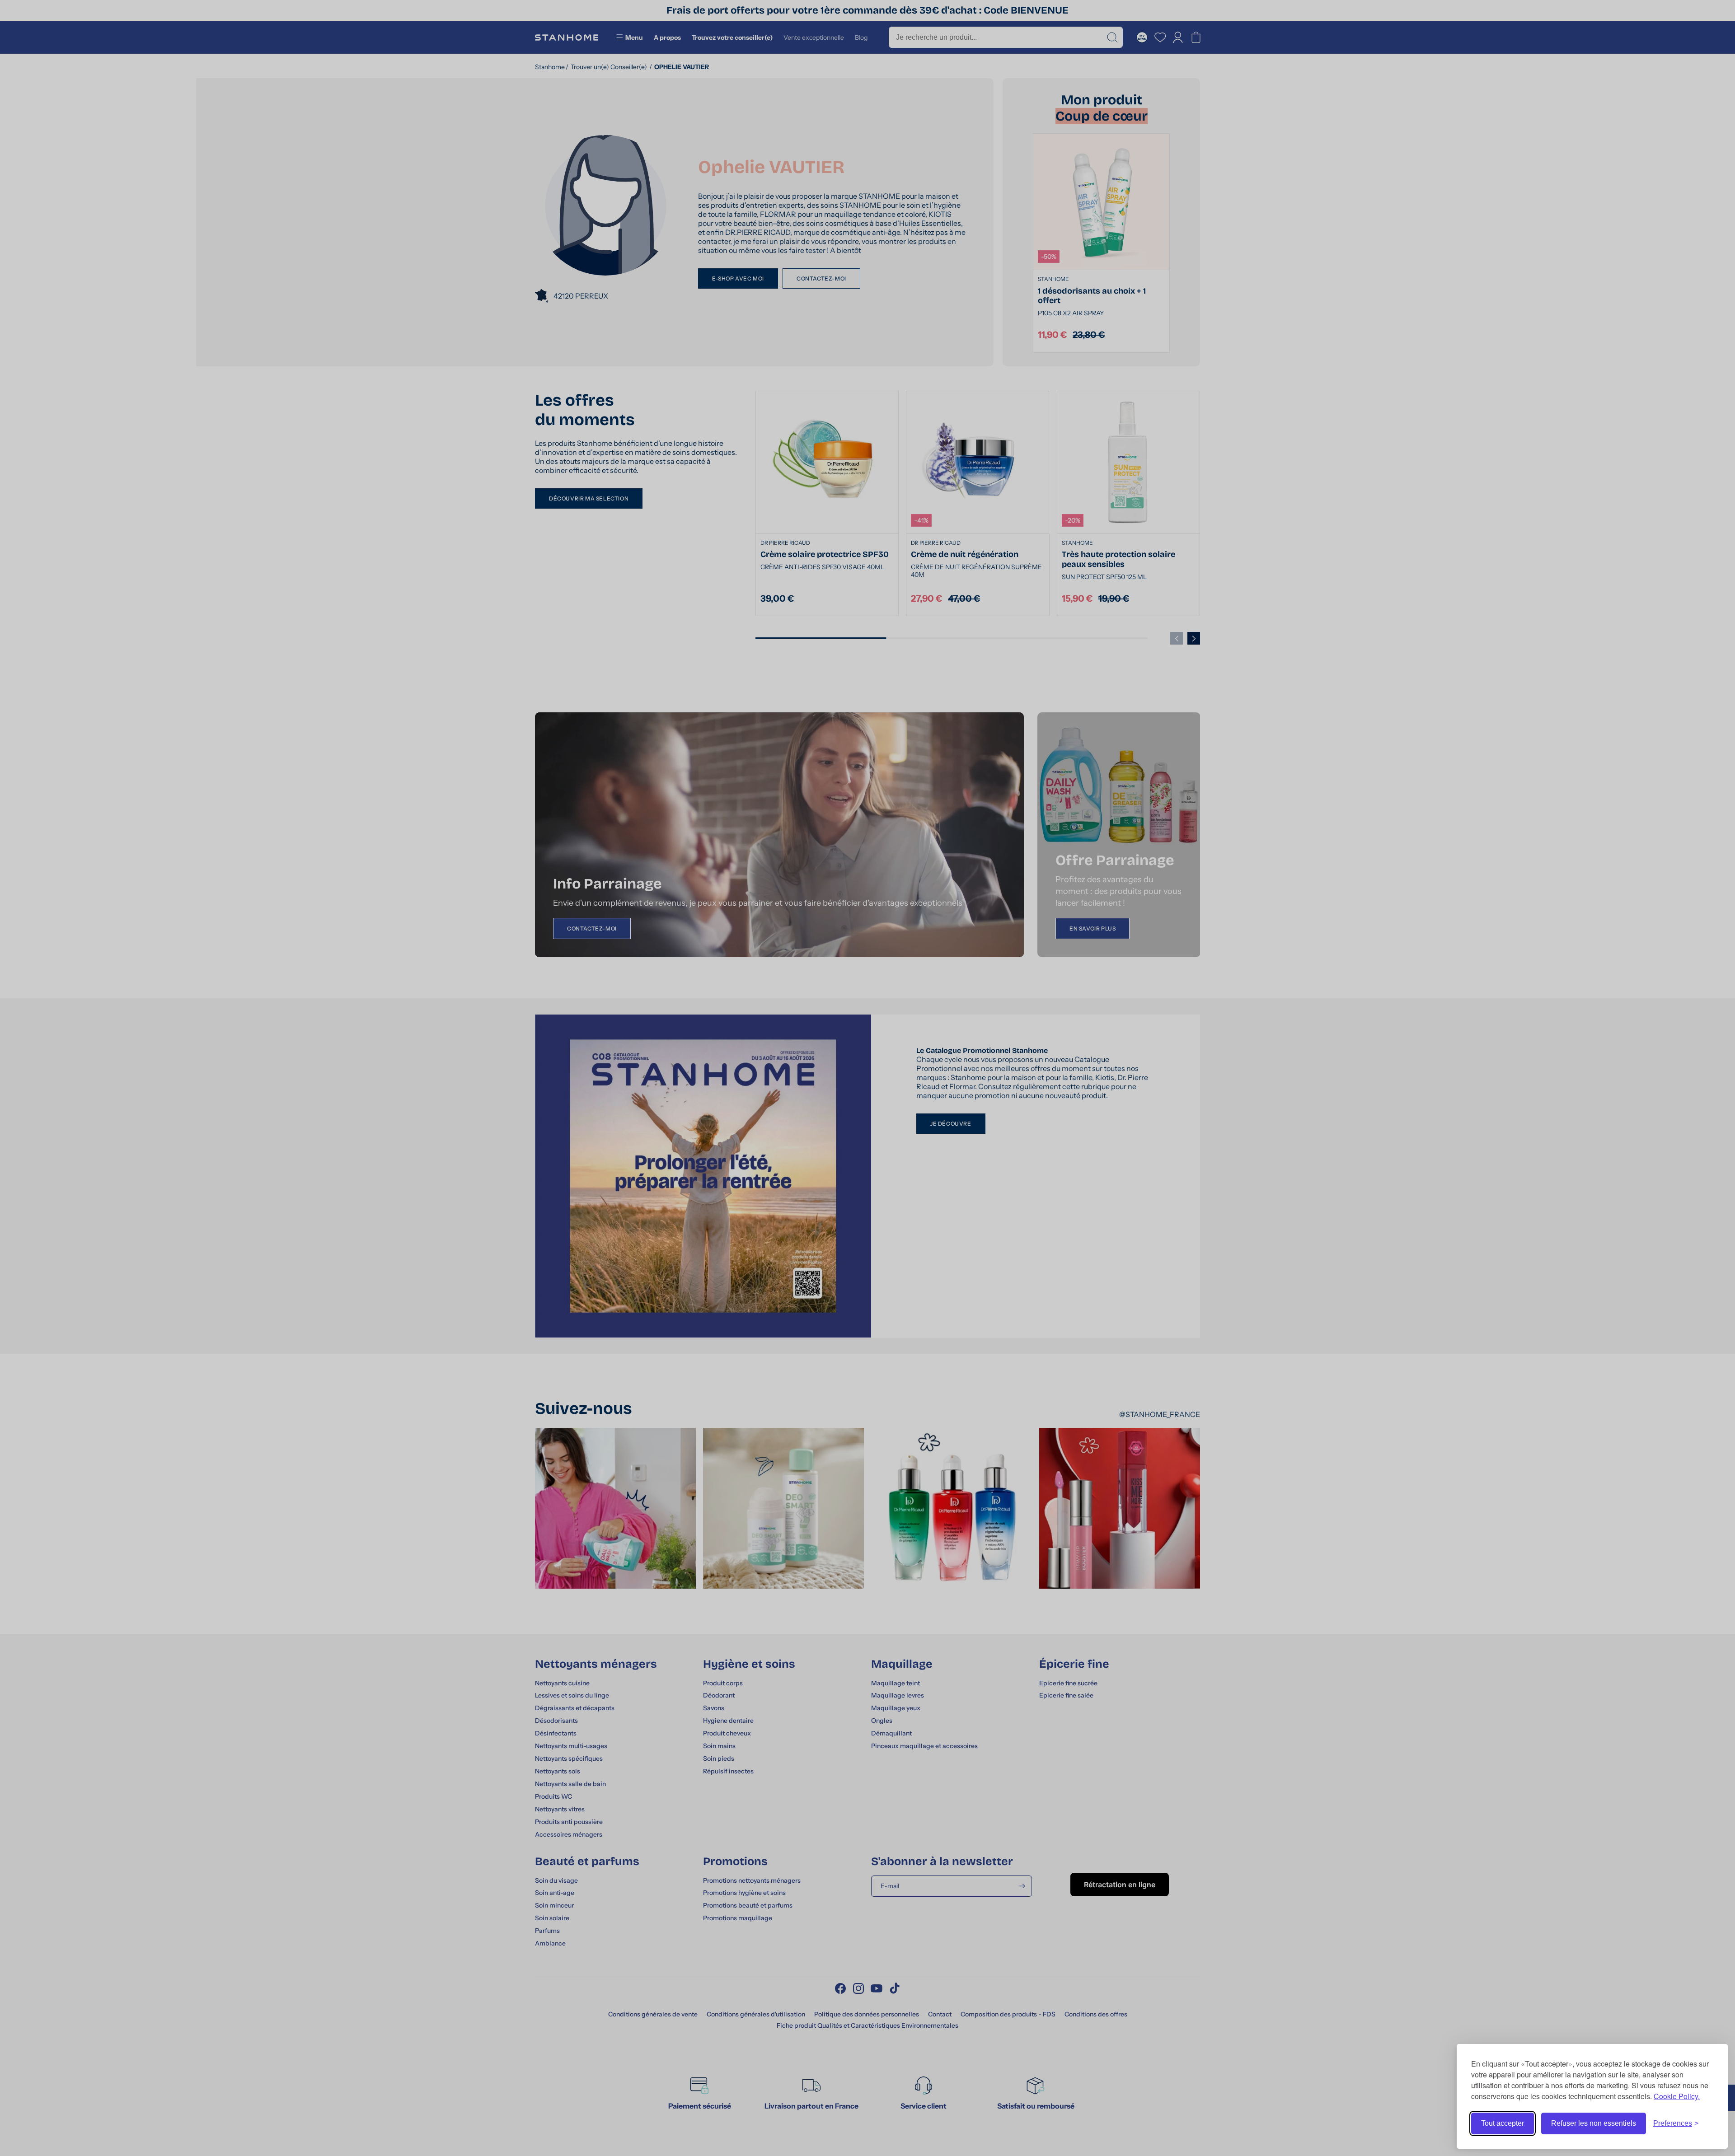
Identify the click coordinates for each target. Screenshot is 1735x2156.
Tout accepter (1503, 2123)
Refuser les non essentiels (1594, 2123)
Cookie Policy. (1677, 2096)
